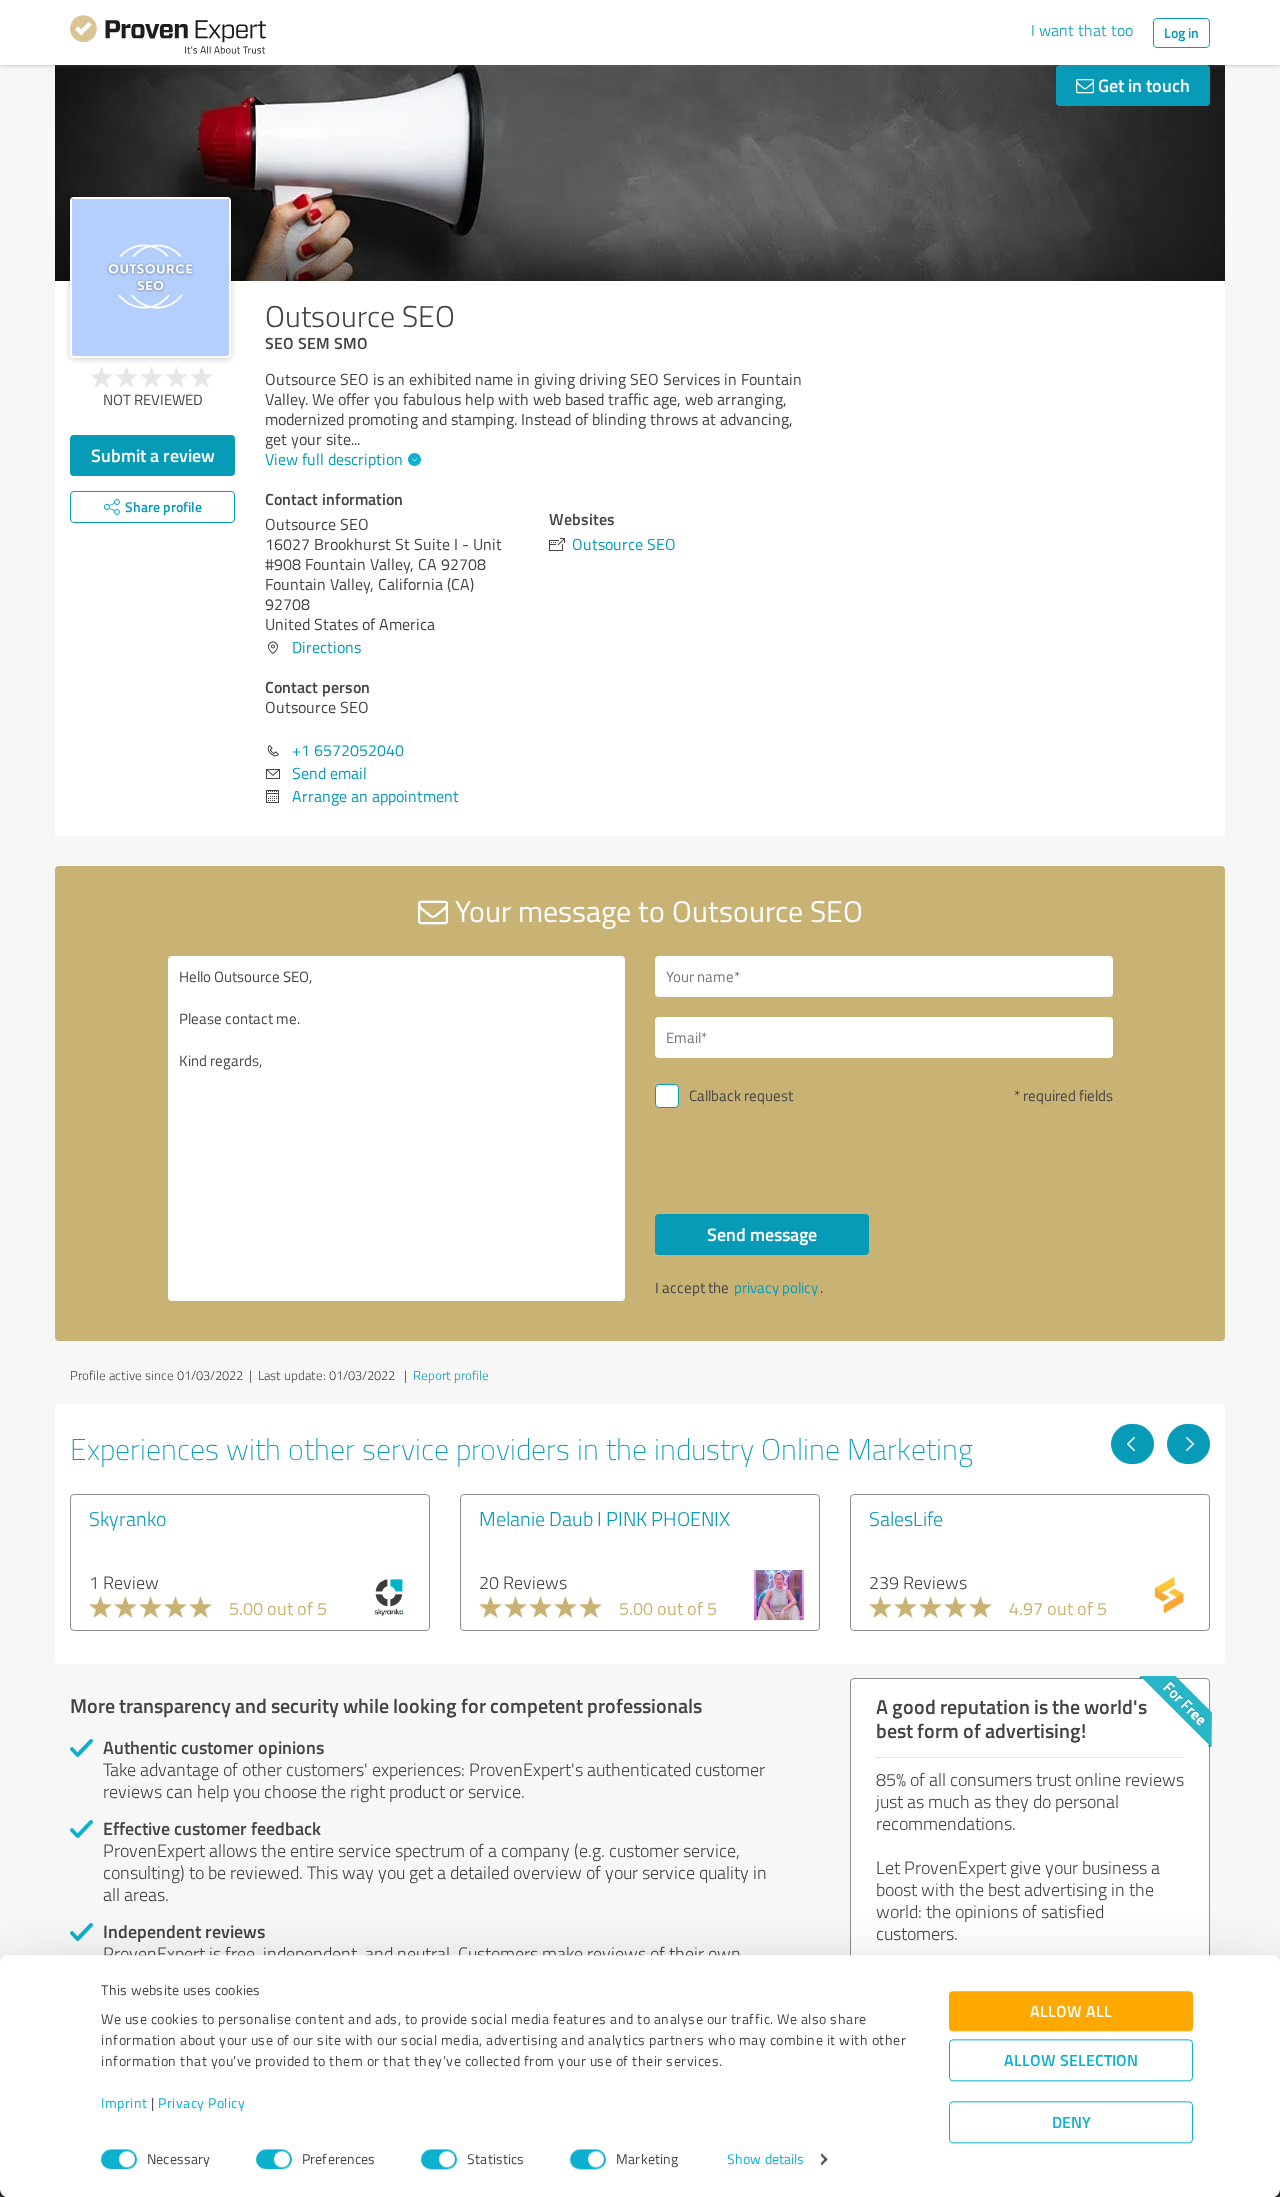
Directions (326, 647)
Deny (1071, 2122)
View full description (334, 459)
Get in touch (1142, 85)
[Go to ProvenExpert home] (168, 38)
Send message (762, 1234)
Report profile (451, 1375)
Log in (1181, 32)
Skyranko (128, 1518)
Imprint (124, 2103)
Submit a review (153, 455)
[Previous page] (1132, 1444)
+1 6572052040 (348, 750)
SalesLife (906, 1518)
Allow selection (1071, 2060)
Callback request (741, 1095)
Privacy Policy (201, 2103)
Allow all (1071, 2011)
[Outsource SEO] (150, 277)
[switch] (274, 2159)
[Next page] (1188, 1444)
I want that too (1082, 30)
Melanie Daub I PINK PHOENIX (604, 1518)
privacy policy (776, 1287)
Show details (765, 2159)
